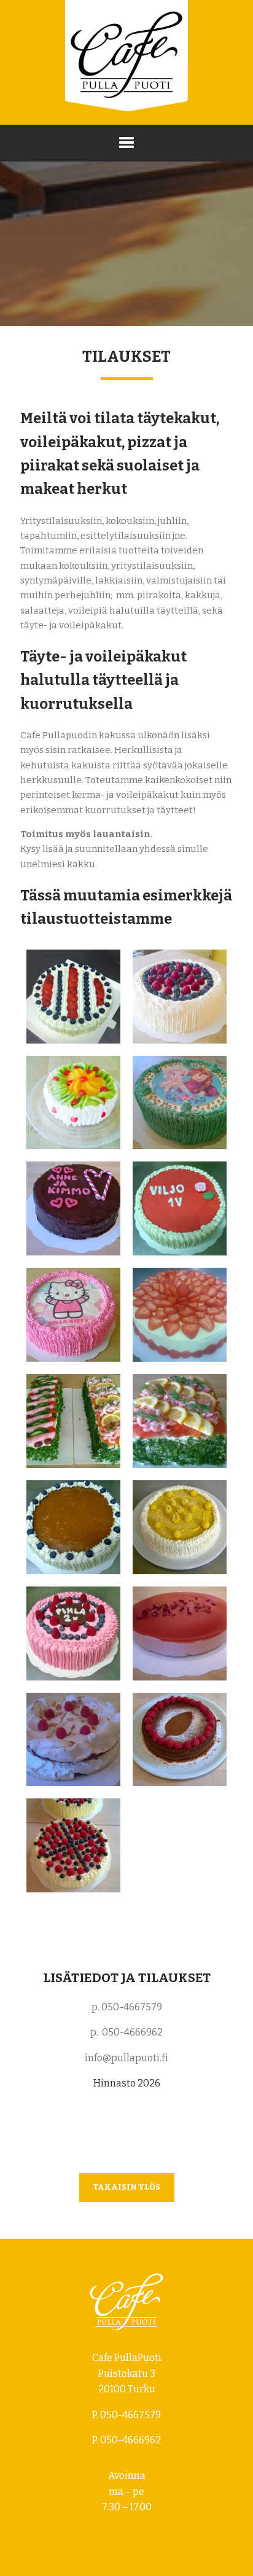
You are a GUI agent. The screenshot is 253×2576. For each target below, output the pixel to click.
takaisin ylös (127, 2187)
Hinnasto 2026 (127, 2083)
